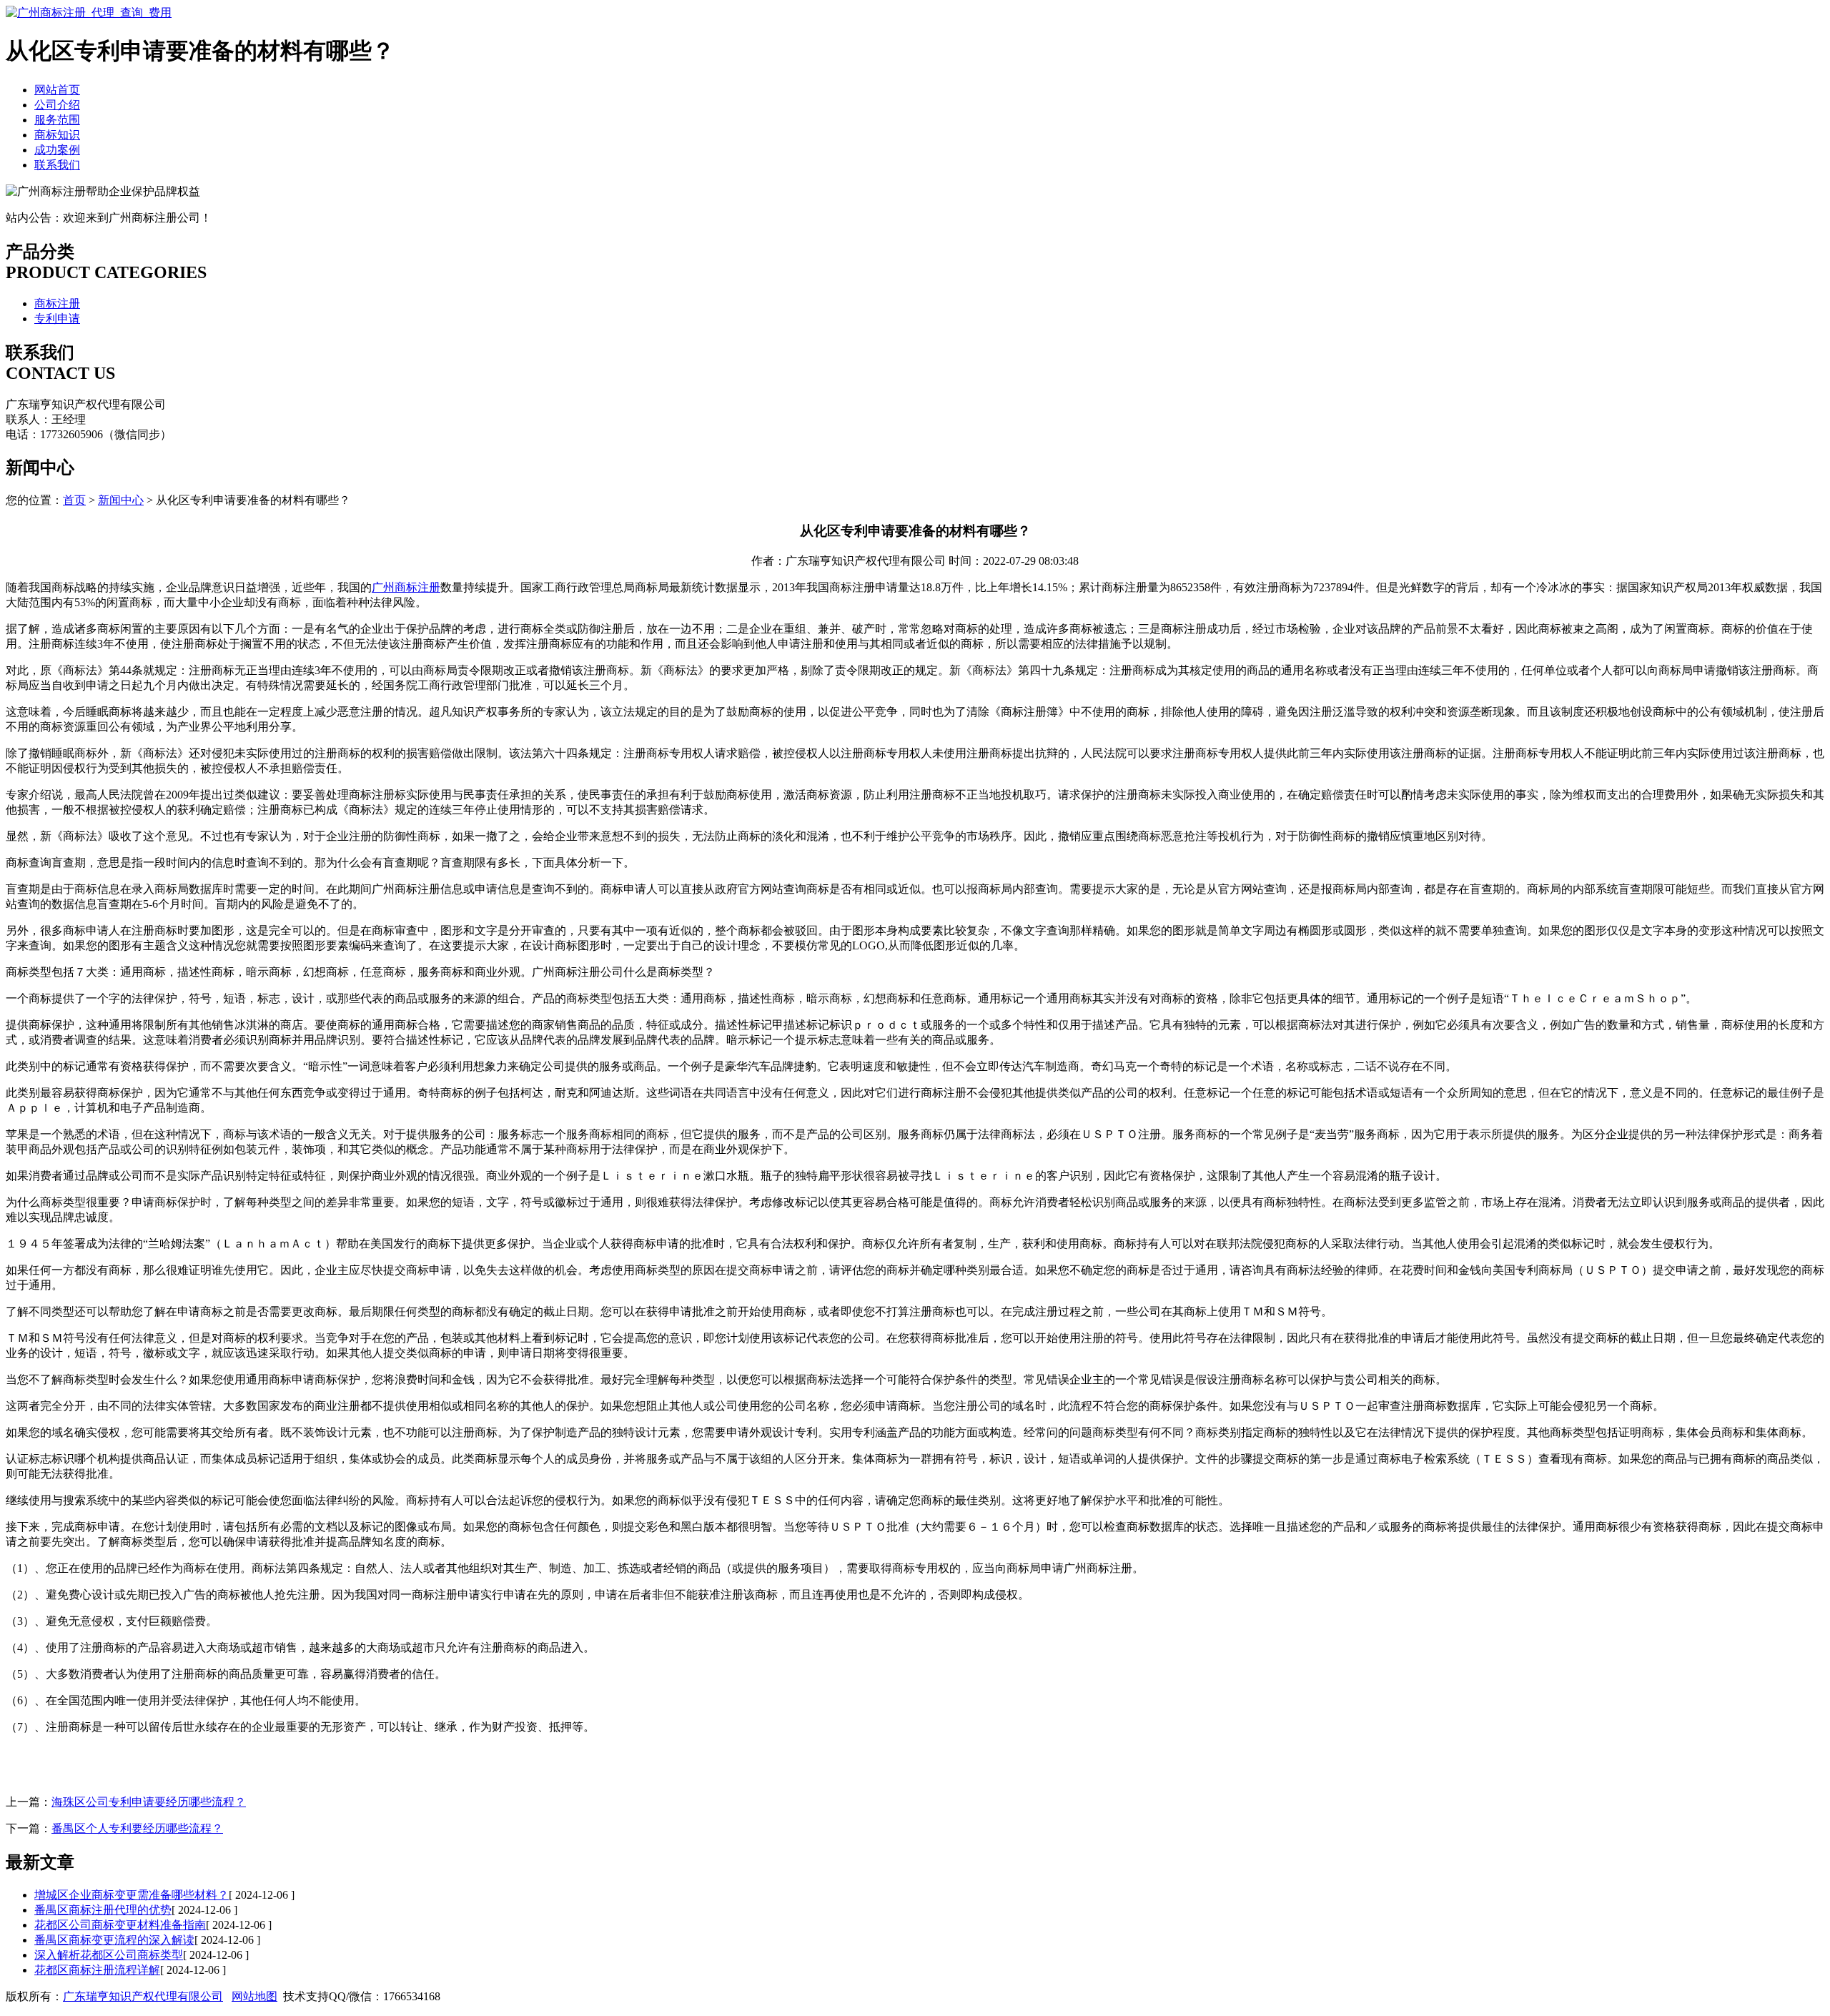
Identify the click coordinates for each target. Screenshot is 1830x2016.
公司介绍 (57, 105)
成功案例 (57, 150)
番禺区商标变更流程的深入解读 (114, 1940)
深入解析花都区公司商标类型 (109, 1955)
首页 (74, 500)
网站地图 (254, 1996)
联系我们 (57, 165)
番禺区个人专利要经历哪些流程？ (137, 1828)
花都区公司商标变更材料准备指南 (120, 1925)
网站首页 (57, 90)
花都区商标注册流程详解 (97, 1970)
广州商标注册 (406, 587)
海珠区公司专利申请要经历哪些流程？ (149, 1802)
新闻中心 (121, 500)
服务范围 (57, 120)
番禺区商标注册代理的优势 (103, 1910)
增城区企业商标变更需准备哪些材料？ (132, 1895)
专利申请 (57, 318)
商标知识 (57, 135)
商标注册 (57, 303)
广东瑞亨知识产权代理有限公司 (143, 1996)
